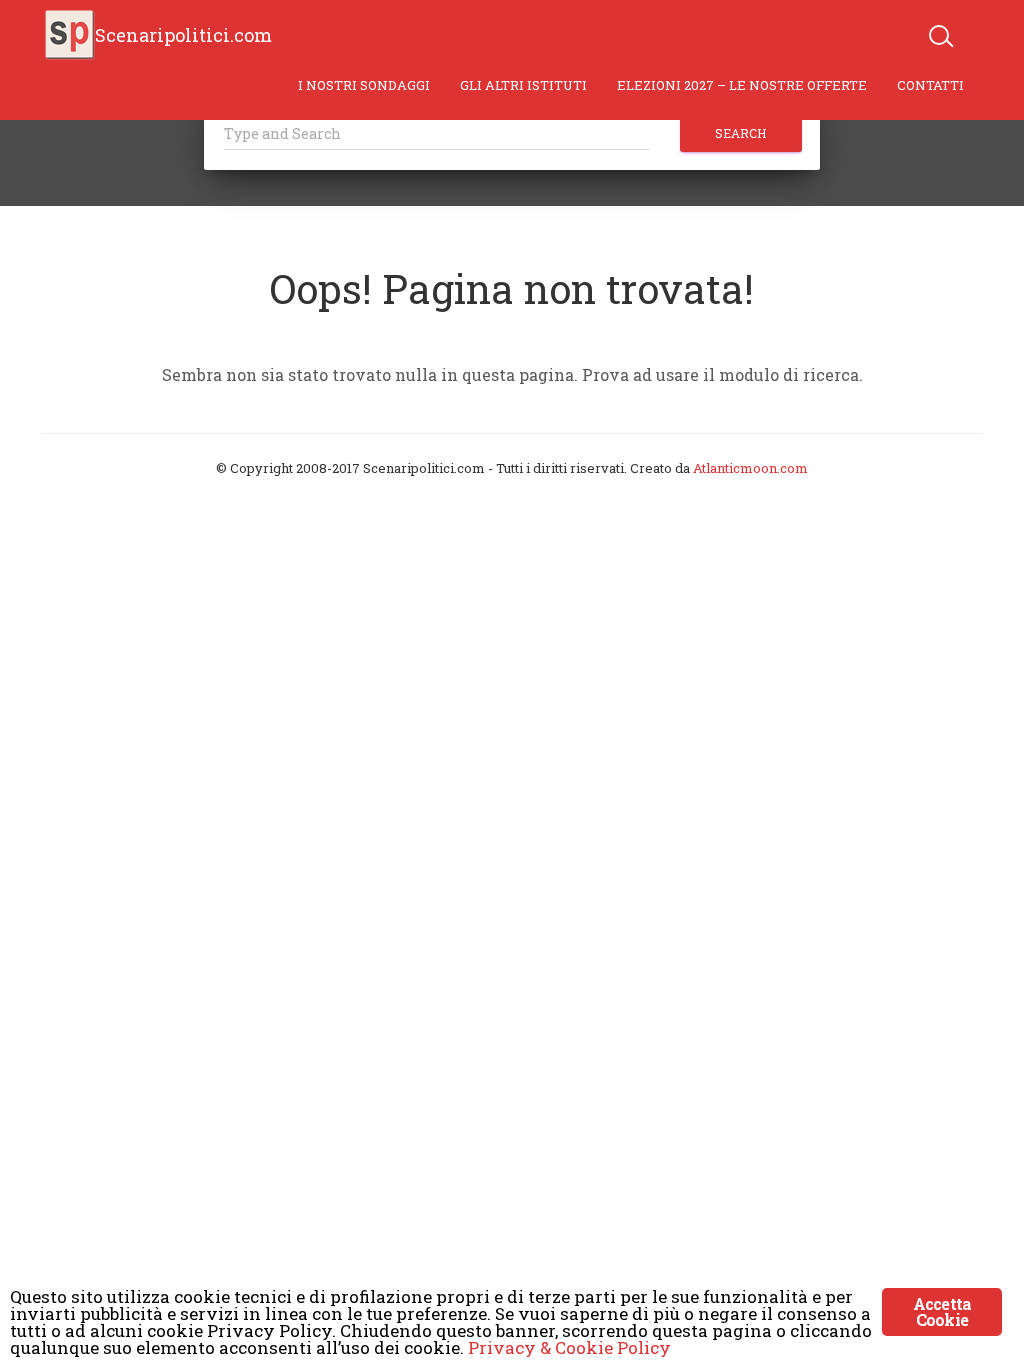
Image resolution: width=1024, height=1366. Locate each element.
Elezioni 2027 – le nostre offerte (742, 85)
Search (740, 133)
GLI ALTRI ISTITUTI (523, 85)
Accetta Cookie (942, 1311)
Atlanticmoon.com (750, 468)
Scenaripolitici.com (183, 35)
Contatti (930, 85)
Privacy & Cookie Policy (569, 1347)
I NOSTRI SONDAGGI (364, 85)
